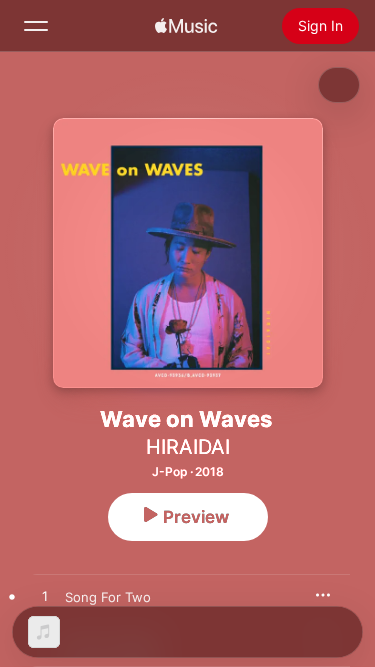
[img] (186, 26)
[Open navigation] (36, 26)
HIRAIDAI (188, 447)
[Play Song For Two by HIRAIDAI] (45, 597)
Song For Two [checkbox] (108, 597)
